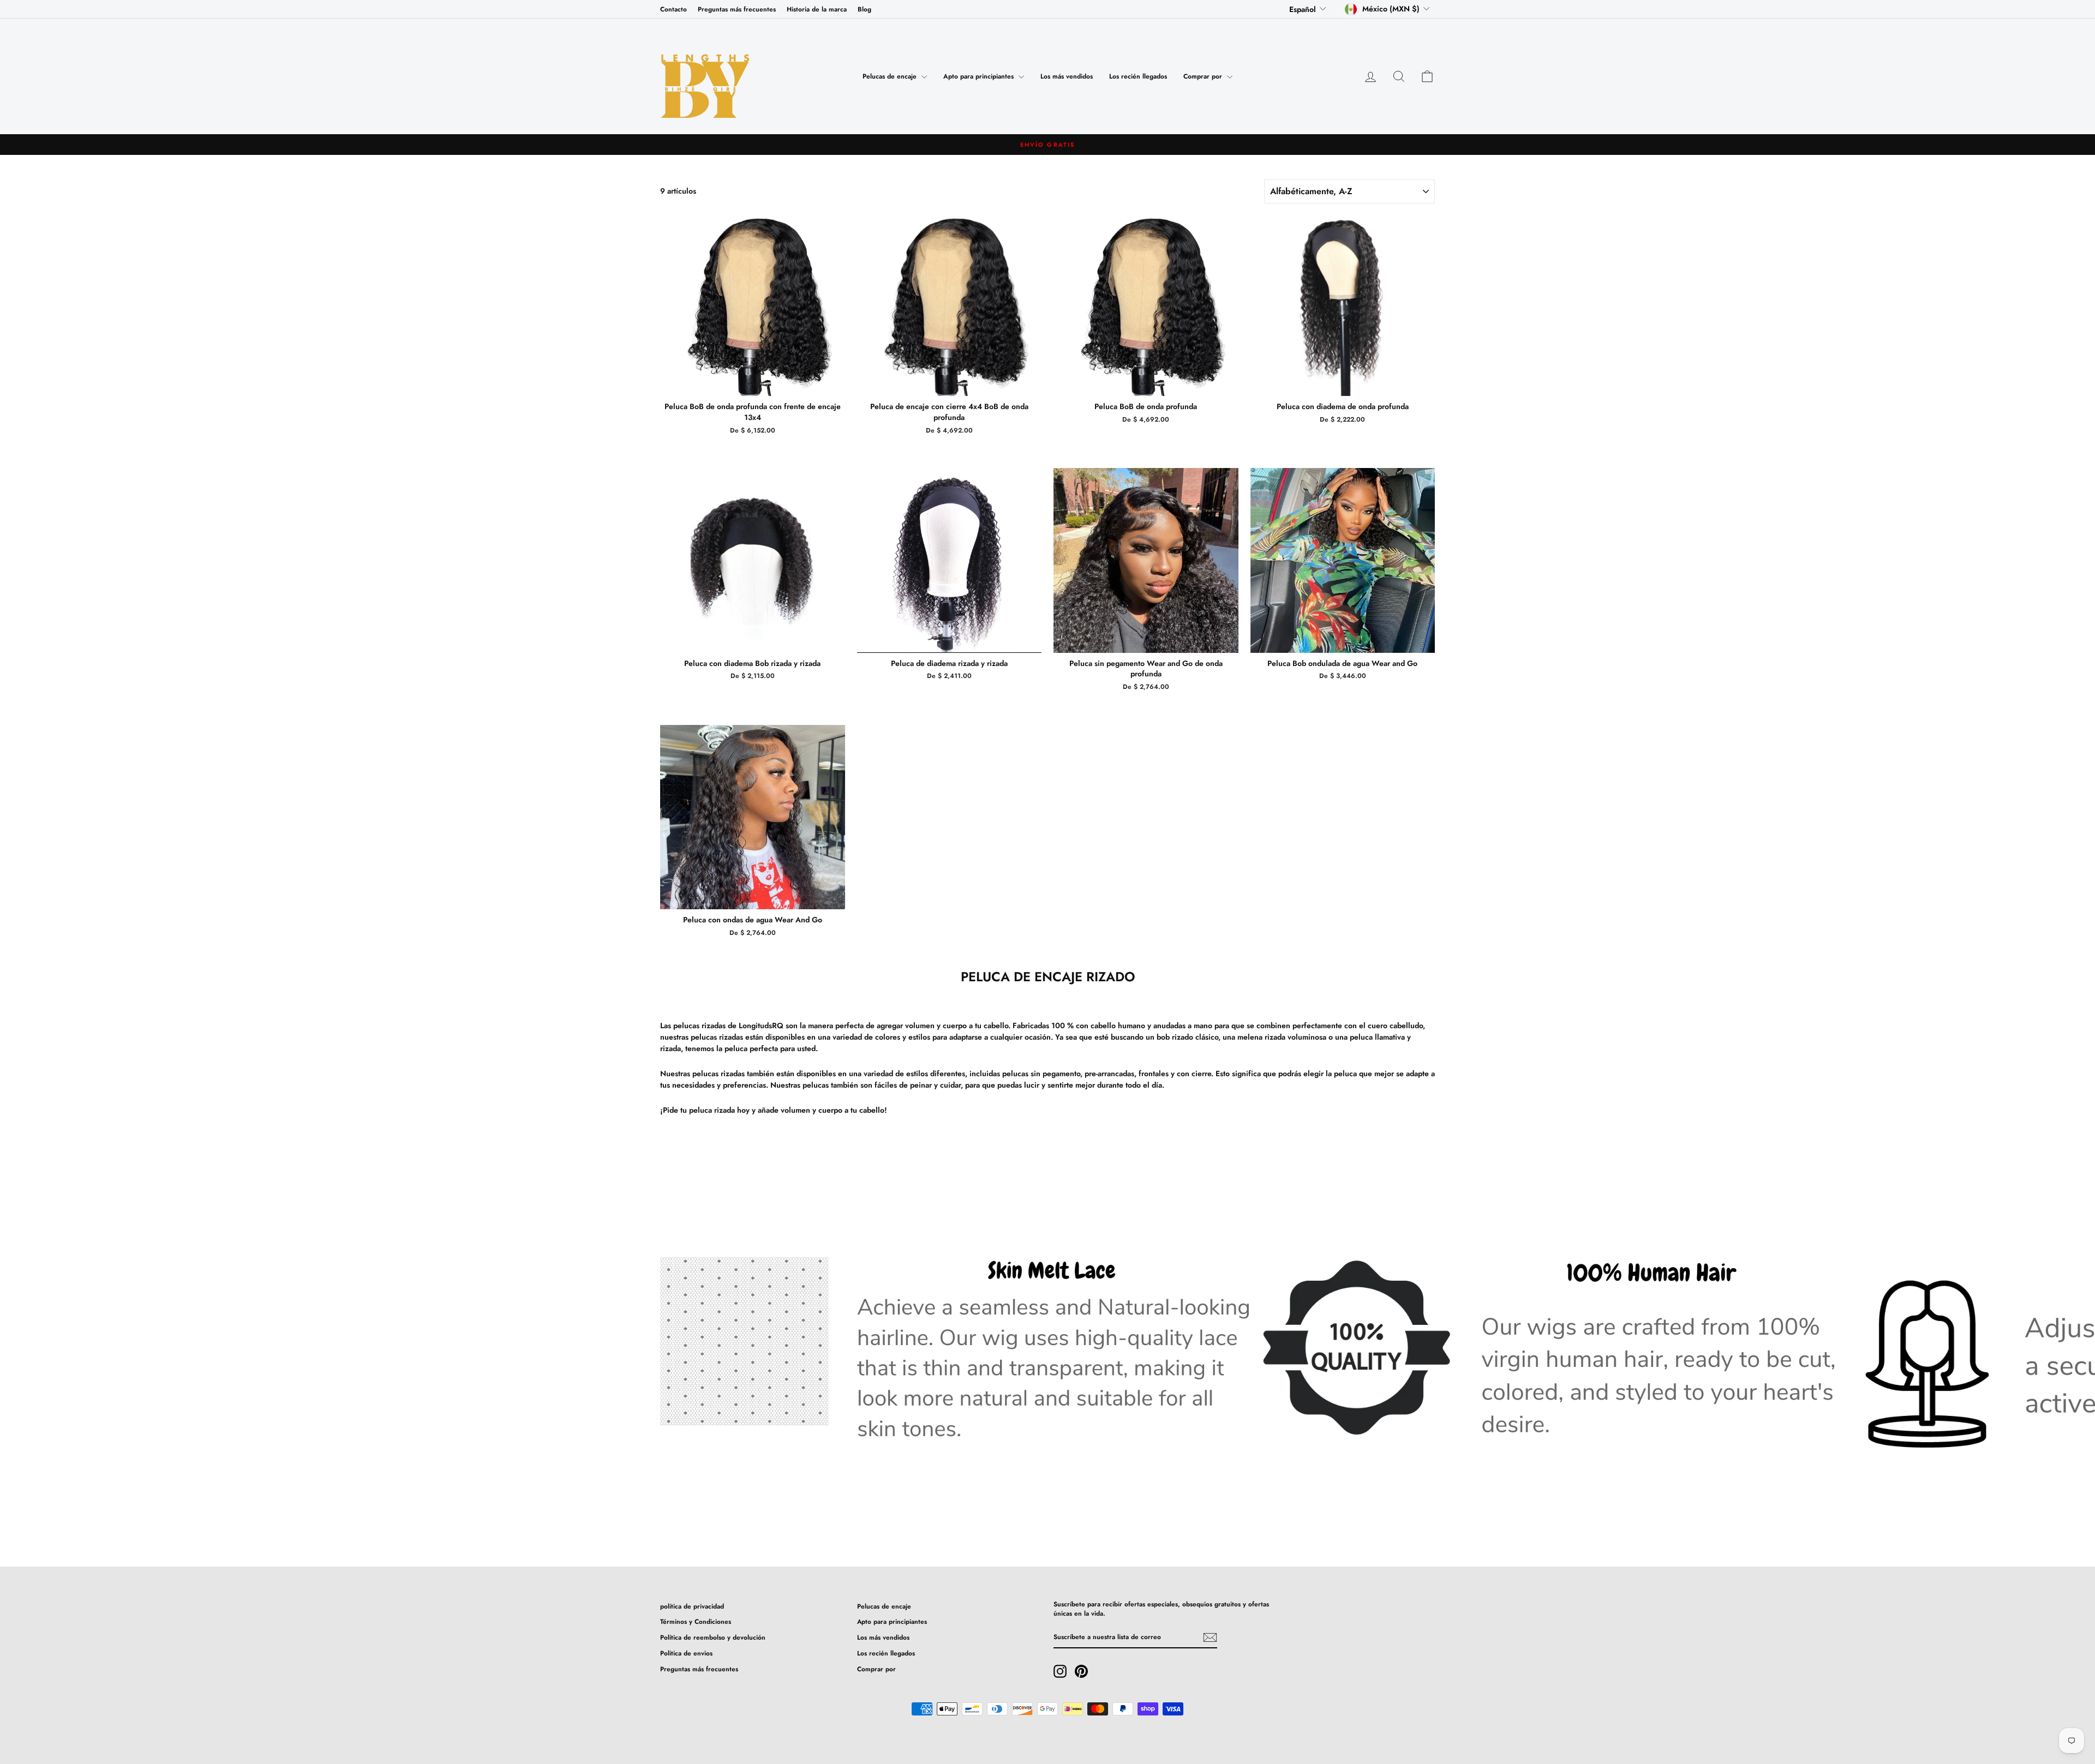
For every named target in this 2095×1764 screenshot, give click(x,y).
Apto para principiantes (980, 76)
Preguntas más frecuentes (737, 9)
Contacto (674, 9)
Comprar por (1204, 76)
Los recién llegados (1138, 76)
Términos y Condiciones (696, 1621)
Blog (864, 9)
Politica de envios (686, 1653)
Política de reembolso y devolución (713, 1637)
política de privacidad (692, 1606)
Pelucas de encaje (891, 76)
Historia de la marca (817, 9)
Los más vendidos (1067, 76)
